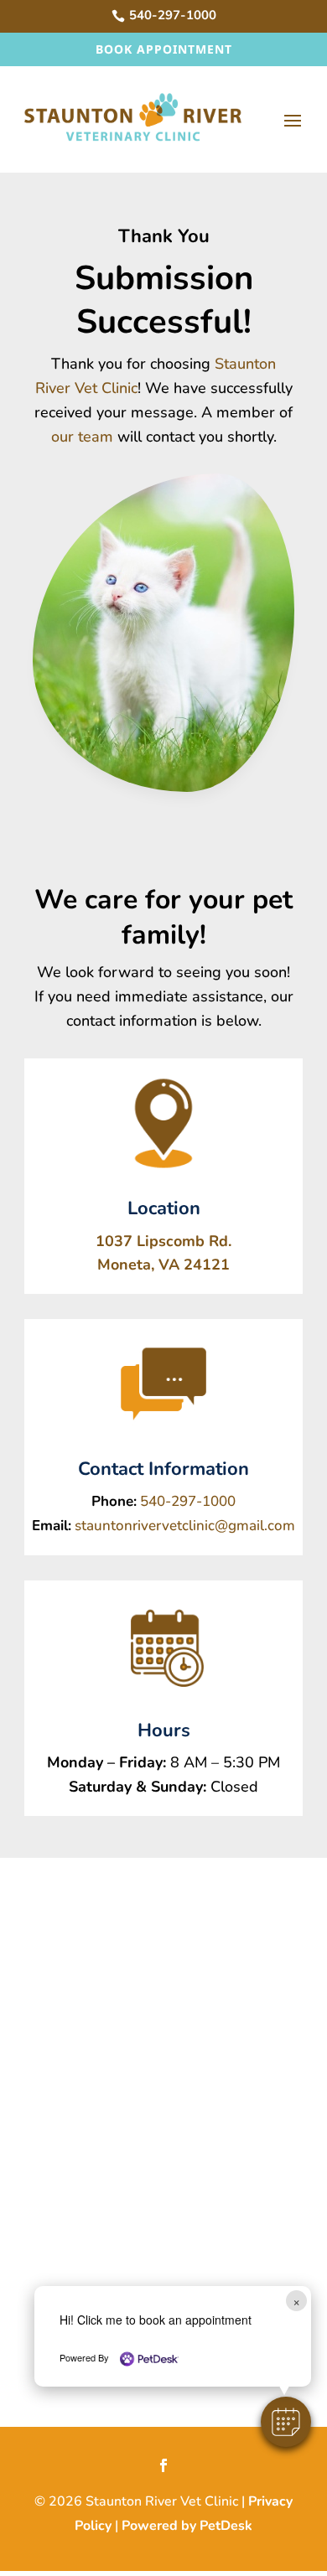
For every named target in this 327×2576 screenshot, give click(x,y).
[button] (286, 2422)
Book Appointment (164, 49)
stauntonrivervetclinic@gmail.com (185, 1526)
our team (82, 437)
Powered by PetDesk (187, 2526)
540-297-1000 (188, 1501)
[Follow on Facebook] (163, 2465)
